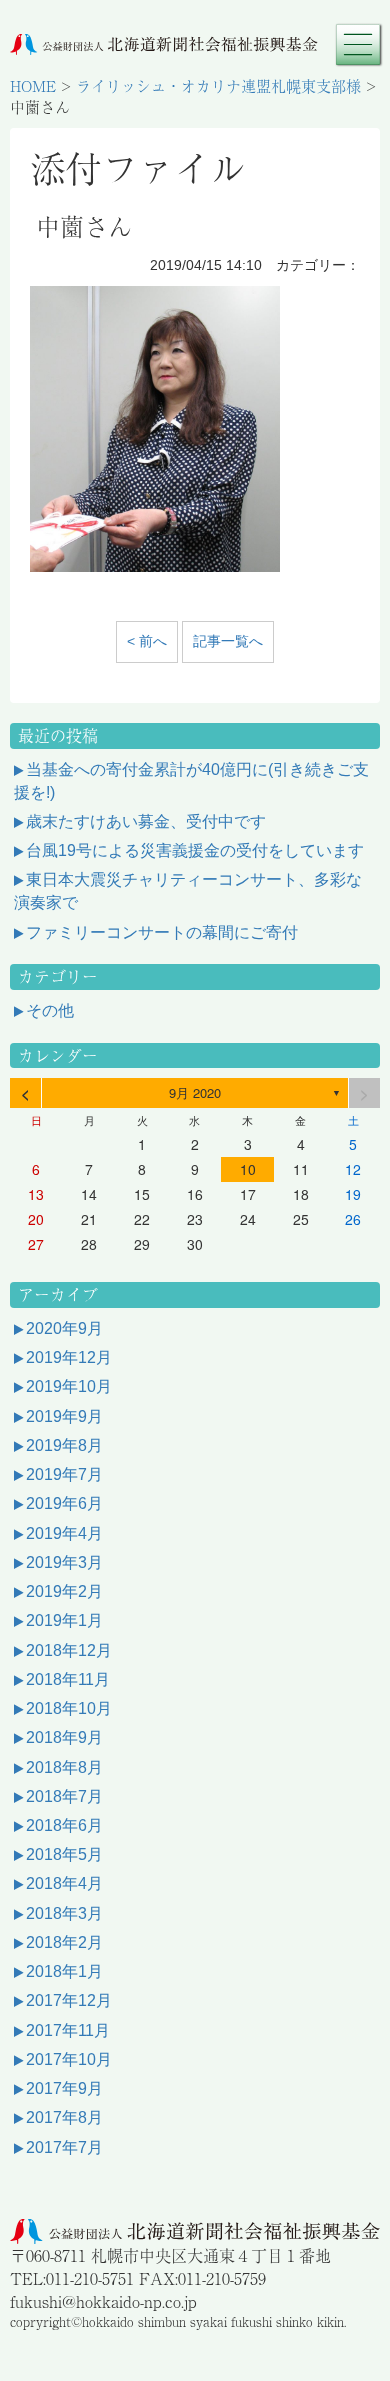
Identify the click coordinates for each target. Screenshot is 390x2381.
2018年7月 (64, 1796)
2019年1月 (64, 1620)
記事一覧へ (228, 641)
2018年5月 (64, 1854)
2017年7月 (64, 2147)
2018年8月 (64, 1767)
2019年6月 (64, 1503)
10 (248, 1169)
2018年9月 (64, 1737)
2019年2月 (64, 1591)
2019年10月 (69, 1386)
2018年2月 (64, 1942)
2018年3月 (64, 1913)
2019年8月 (64, 1445)
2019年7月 (64, 1474)
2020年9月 (64, 1328)
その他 (50, 1010)
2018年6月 (64, 1825)
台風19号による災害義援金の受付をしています (195, 850)
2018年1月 (64, 1971)
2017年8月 (64, 2117)
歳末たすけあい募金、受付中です (146, 821)
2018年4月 (64, 1883)
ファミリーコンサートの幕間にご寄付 (162, 932)
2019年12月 (69, 1357)
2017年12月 (69, 2000)
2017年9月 (64, 2088)
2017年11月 (68, 2030)
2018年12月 (69, 1650)
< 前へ (147, 641)
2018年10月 (69, 1708)
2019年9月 (64, 1416)
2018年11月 (68, 1679)
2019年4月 (64, 1533)
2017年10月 (69, 2059)
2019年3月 (64, 1562)
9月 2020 (195, 1092)
